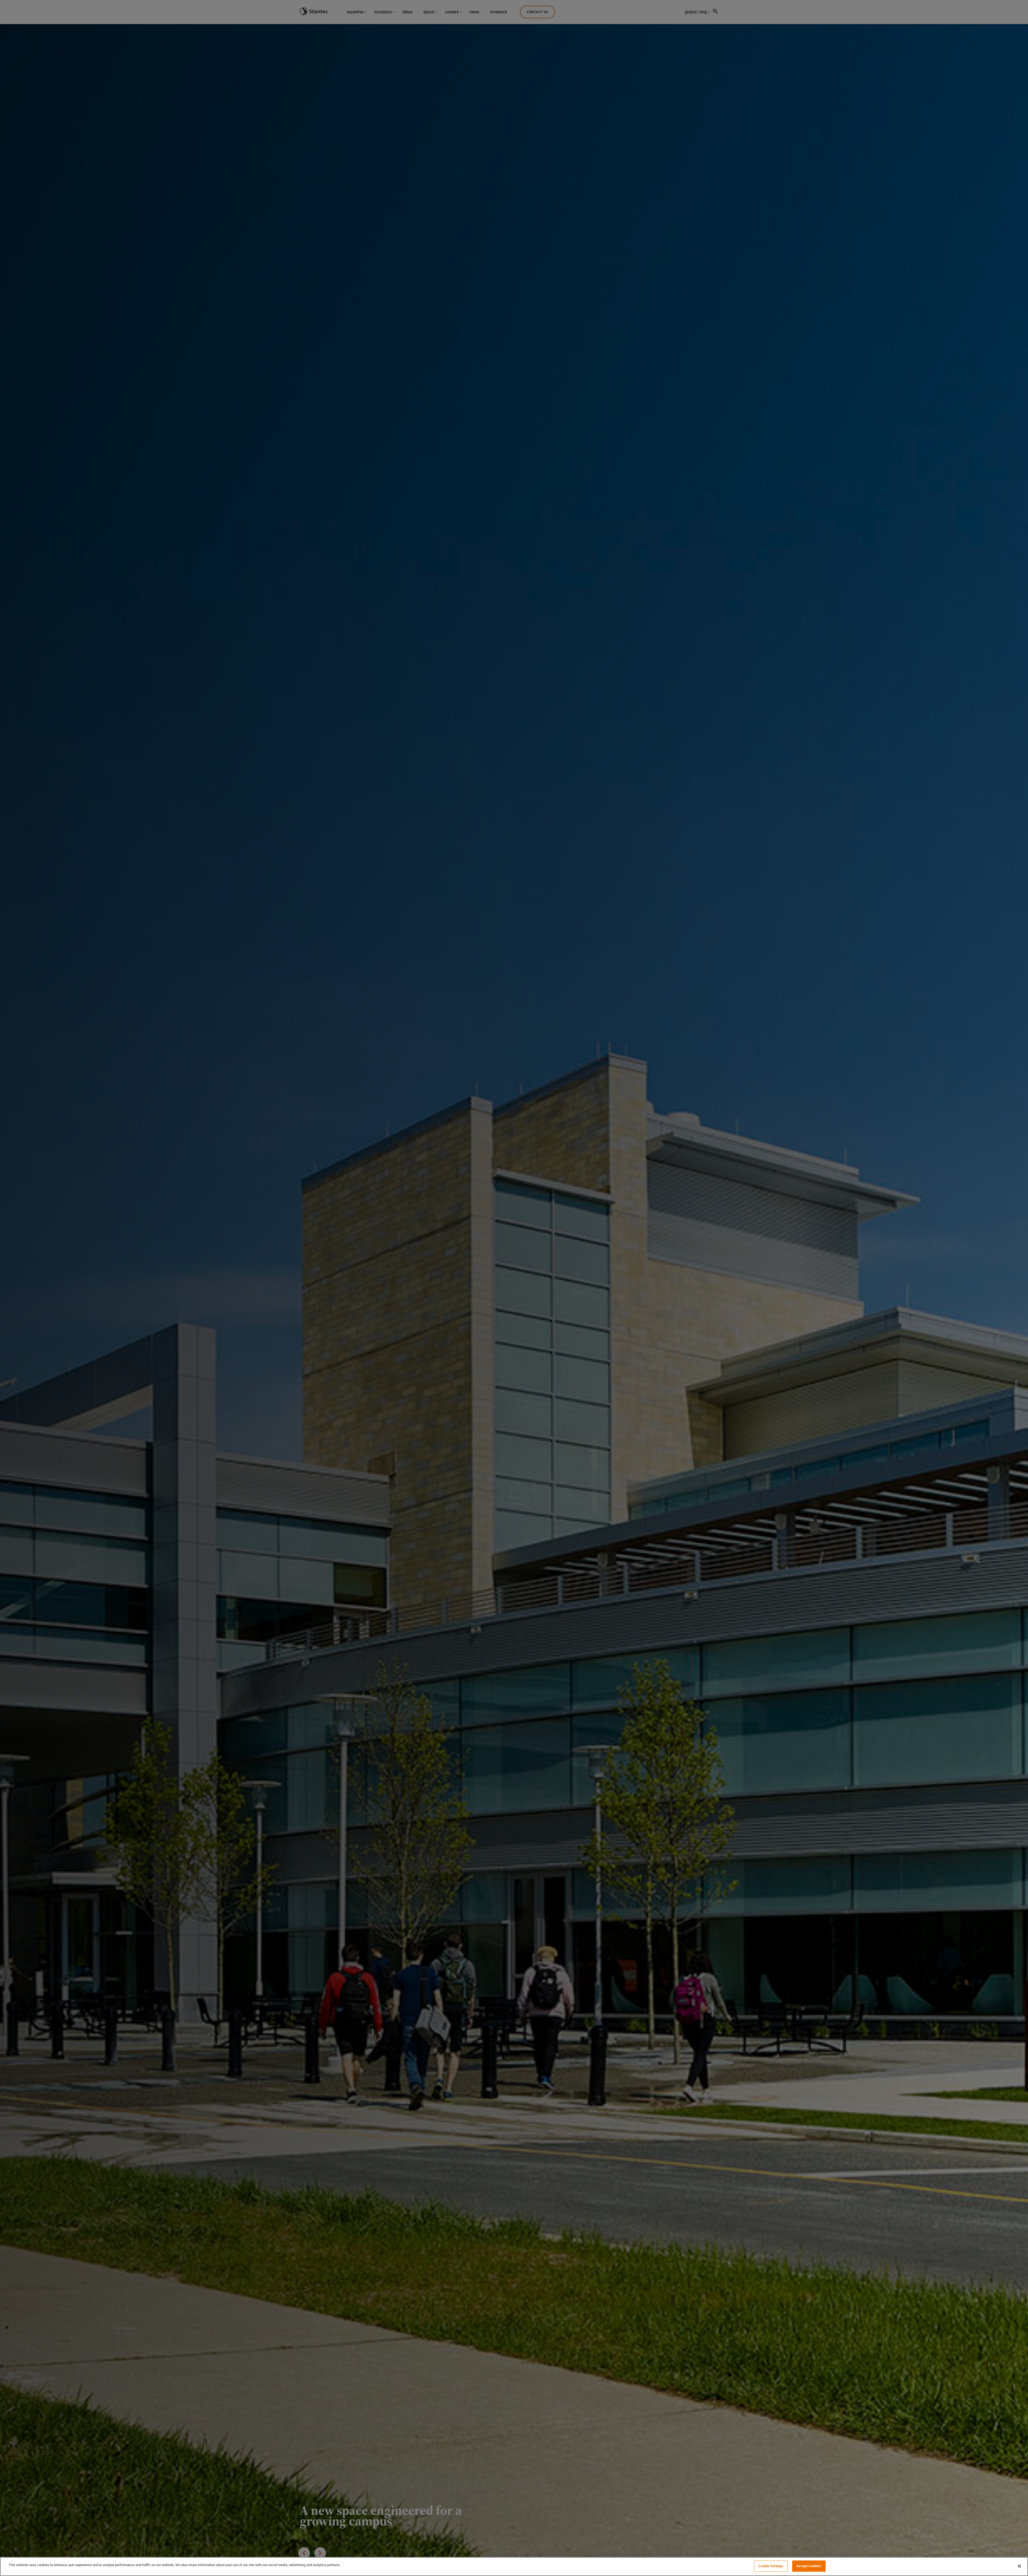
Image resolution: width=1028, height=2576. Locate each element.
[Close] (1019, 2566)
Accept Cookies (809, 2566)
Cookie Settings (771, 2566)
